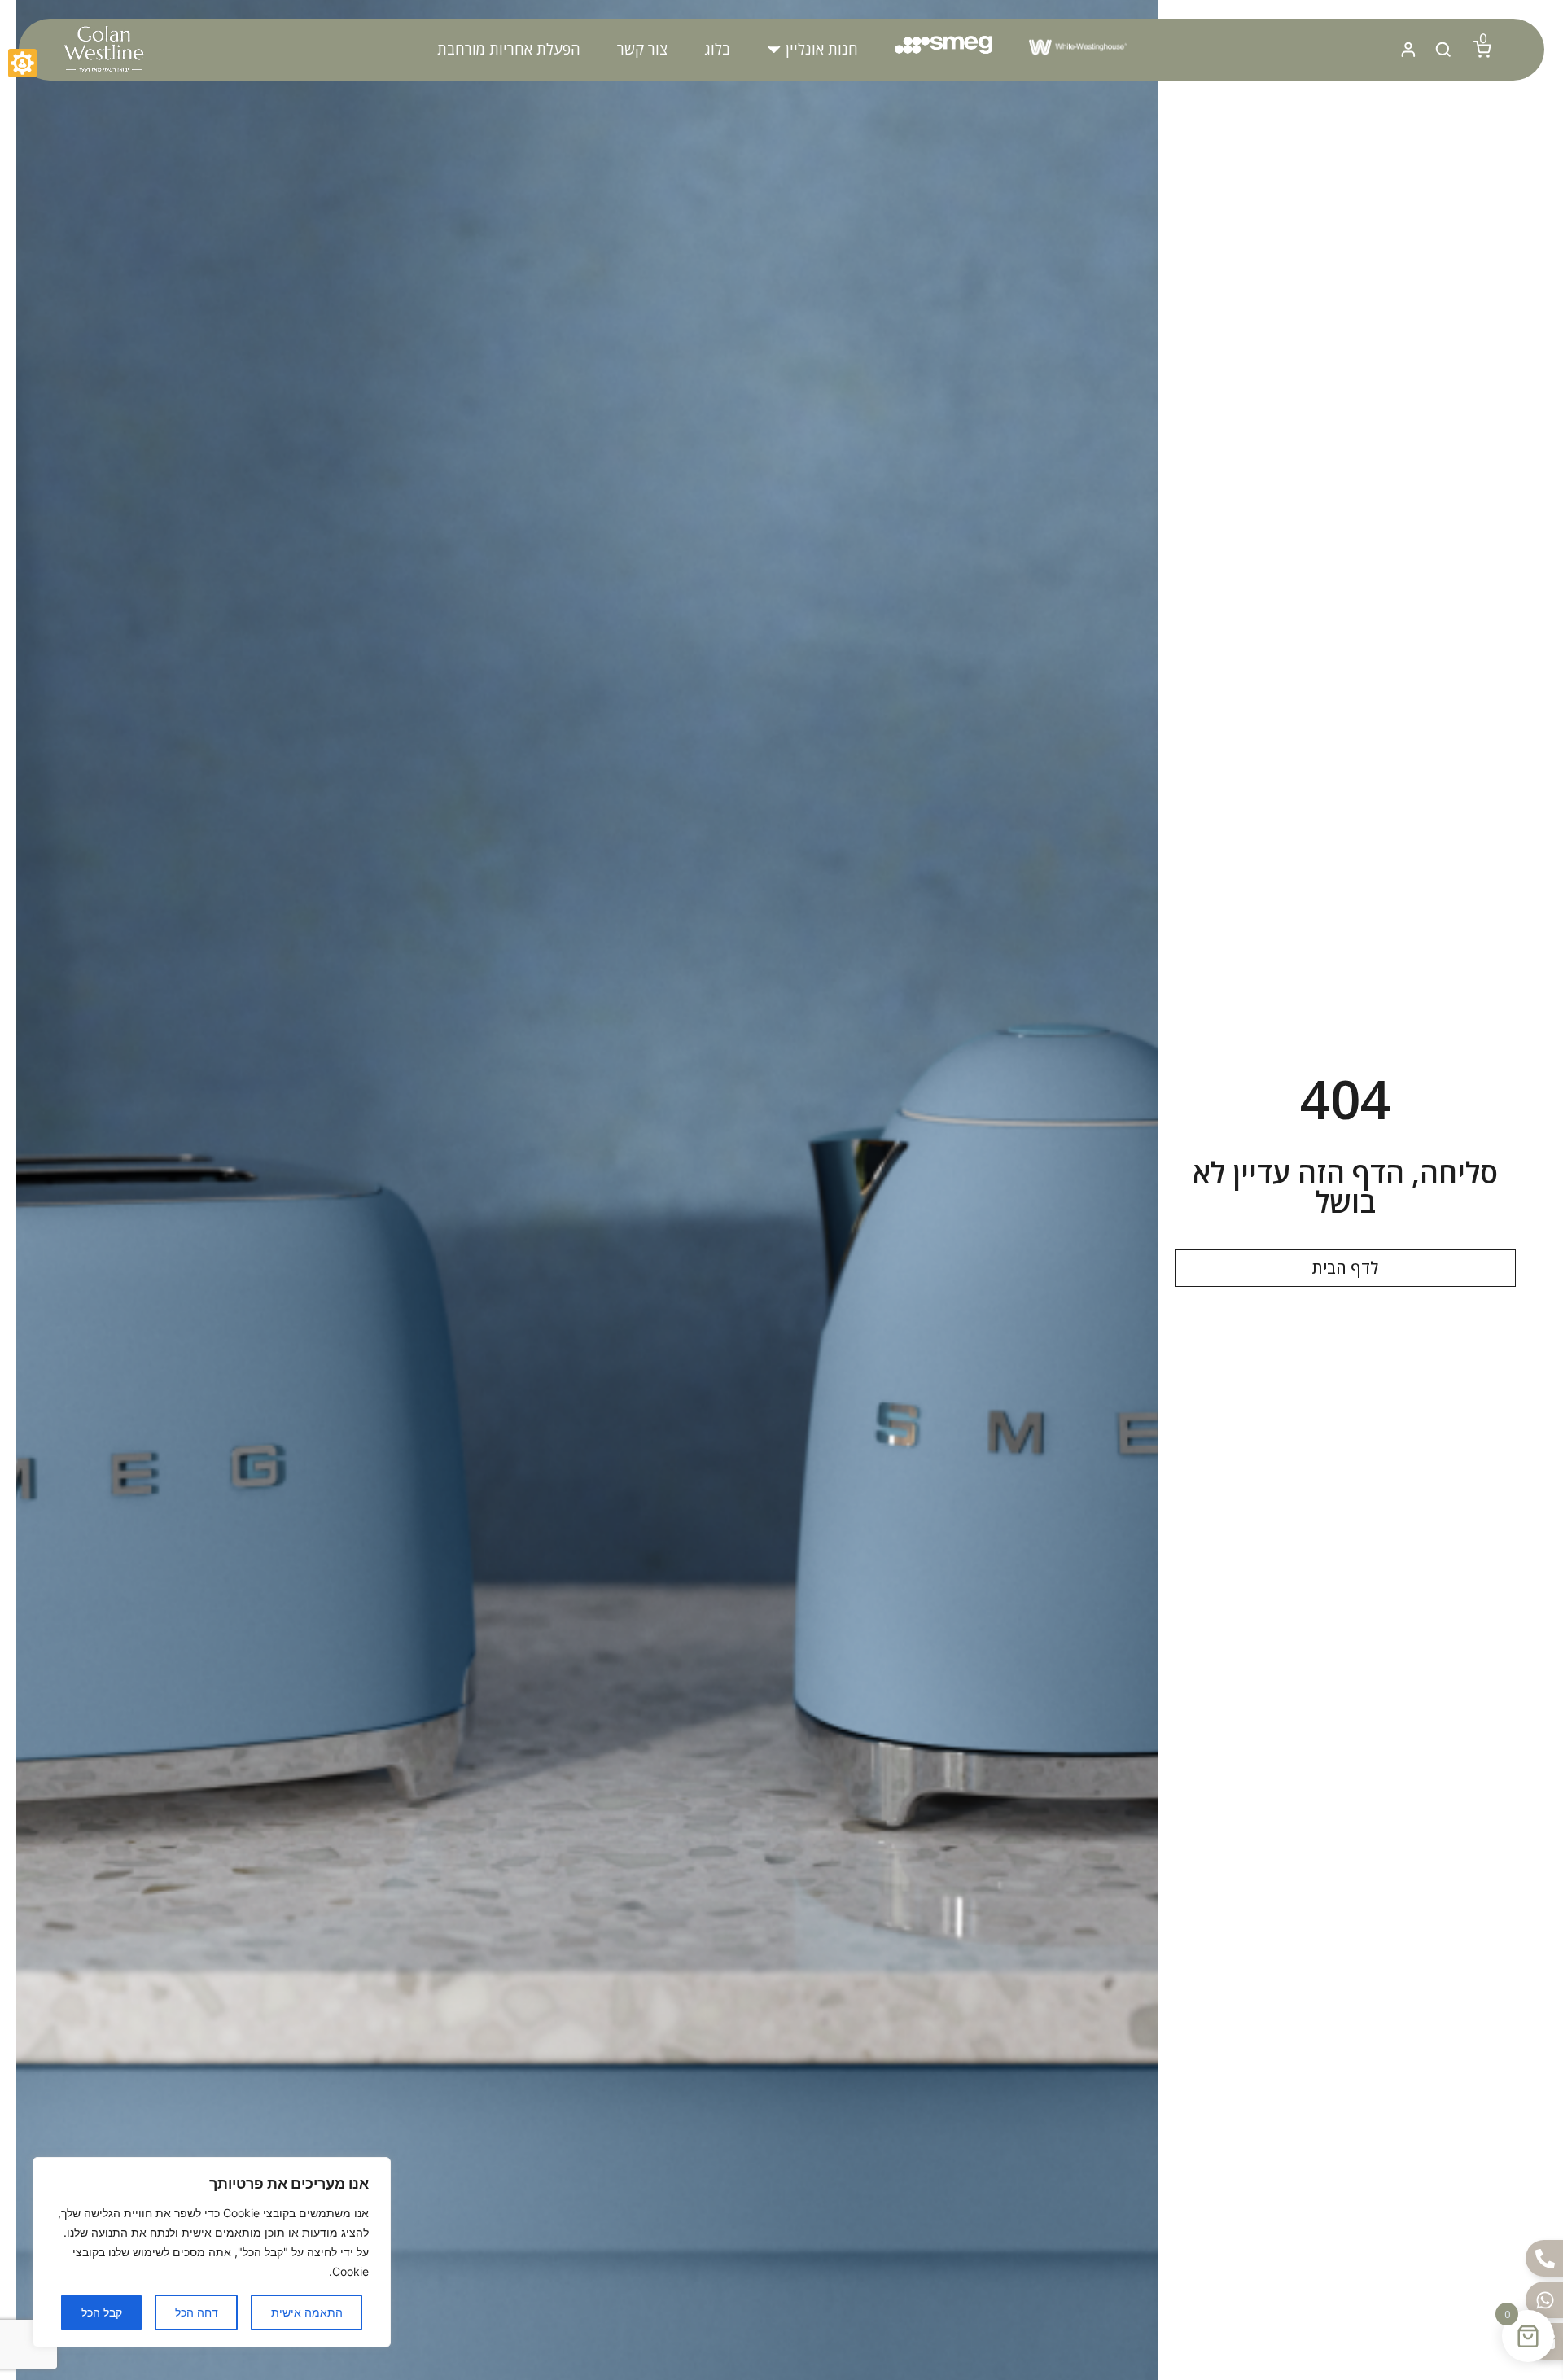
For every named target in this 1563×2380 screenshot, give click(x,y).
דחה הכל (197, 2312)
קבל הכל (102, 2312)
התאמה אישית (307, 2312)
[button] (812, 49)
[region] (212, 2252)
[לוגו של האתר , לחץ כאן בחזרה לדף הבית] (103, 50)
